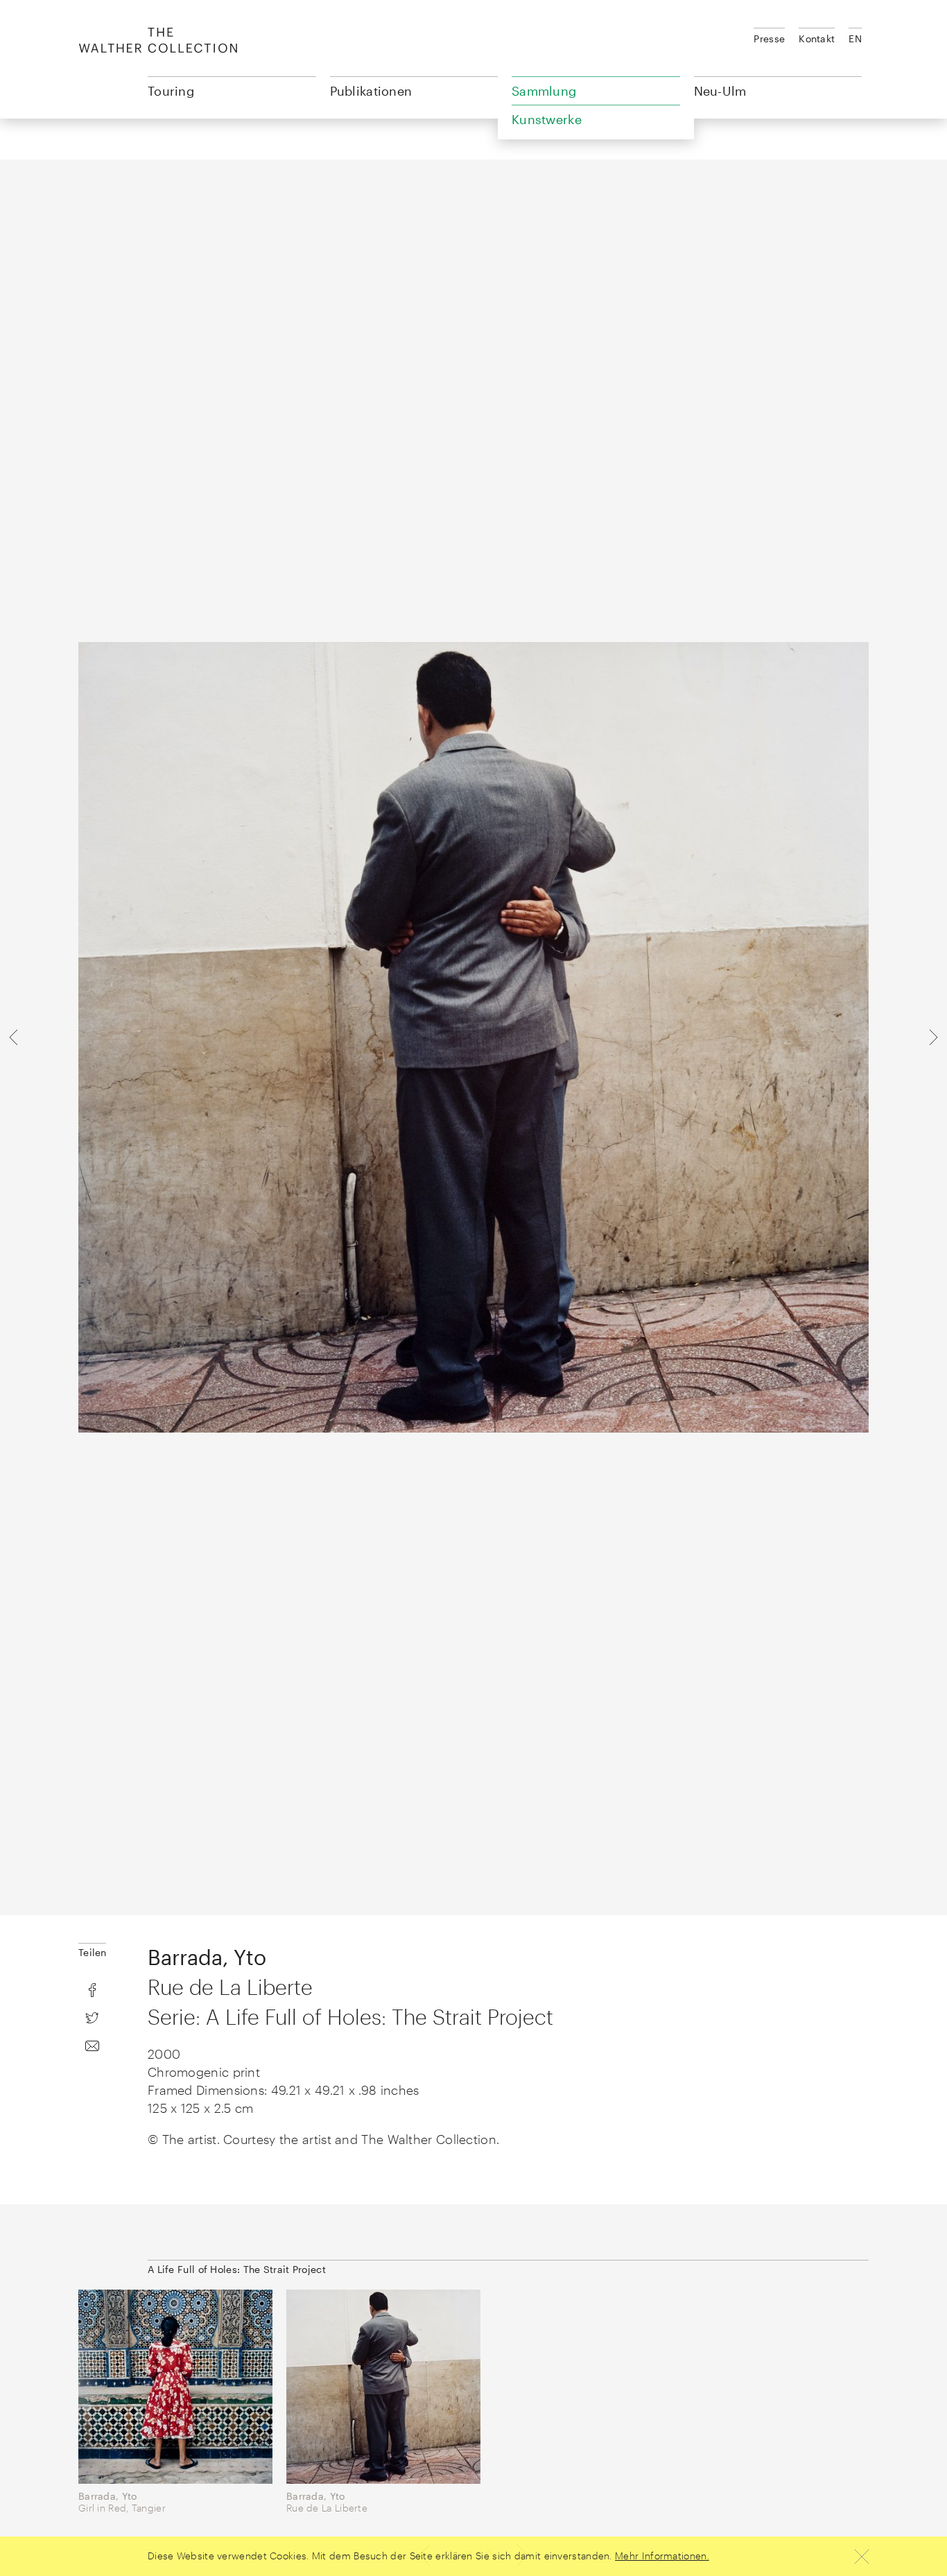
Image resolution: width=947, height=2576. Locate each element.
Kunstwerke (547, 119)
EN (855, 38)
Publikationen (371, 91)
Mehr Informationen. (662, 2556)
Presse (769, 38)
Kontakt (817, 38)
